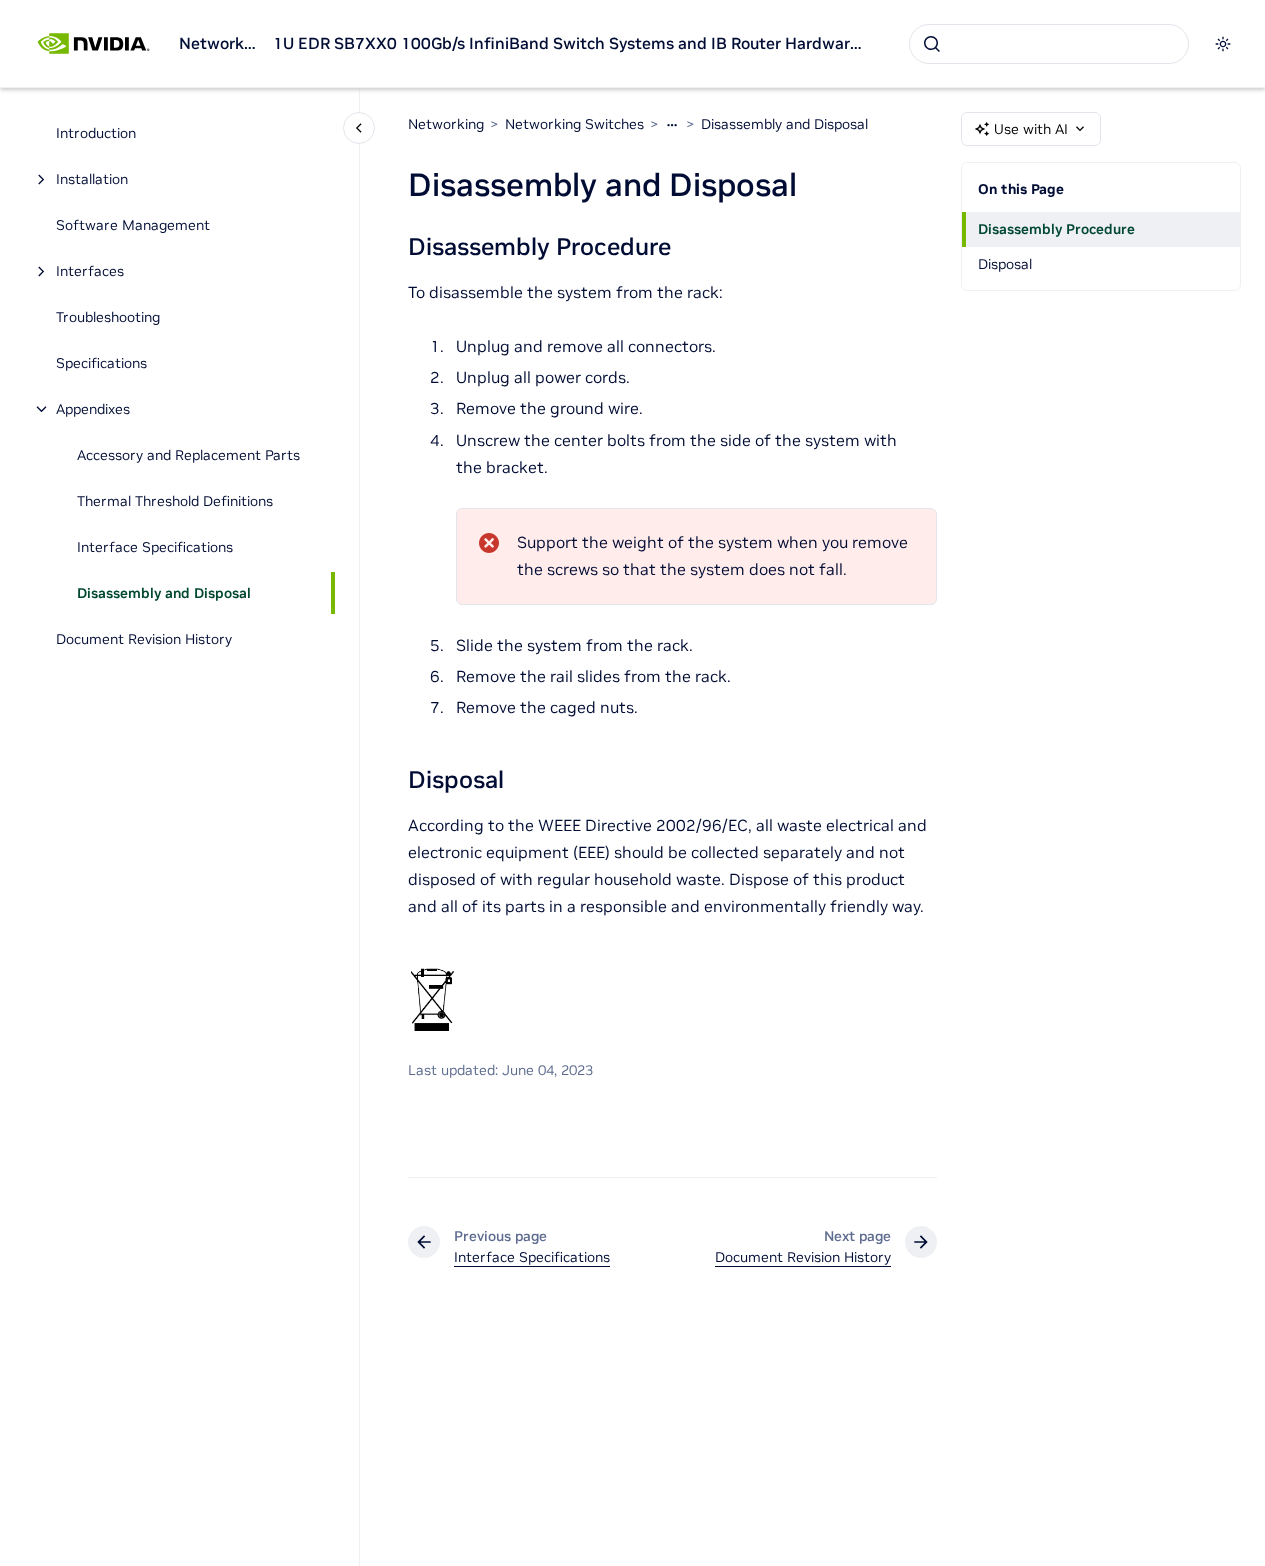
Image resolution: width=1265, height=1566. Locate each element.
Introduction (96, 133)
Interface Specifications (155, 547)
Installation (92, 179)
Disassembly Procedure (1056, 229)
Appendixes (93, 409)
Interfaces (90, 271)
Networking (218, 43)
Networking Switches (574, 124)
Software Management (133, 225)
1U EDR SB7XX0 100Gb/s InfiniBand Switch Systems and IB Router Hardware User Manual (571, 43)
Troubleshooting (108, 317)
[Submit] (932, 44)
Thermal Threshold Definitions (175, 501)
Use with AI (1031, 129)
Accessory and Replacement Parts (188, 455)
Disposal (1005, 264)
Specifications (101, 363)
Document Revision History (144, 639)
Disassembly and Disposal (164, 593)
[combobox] (1049, 44)
